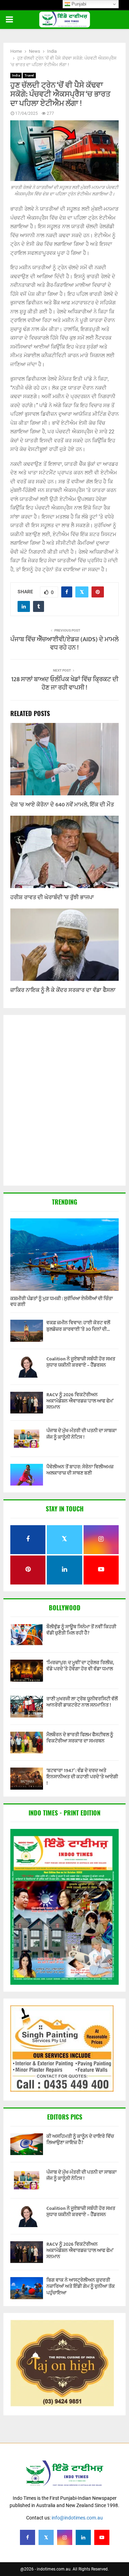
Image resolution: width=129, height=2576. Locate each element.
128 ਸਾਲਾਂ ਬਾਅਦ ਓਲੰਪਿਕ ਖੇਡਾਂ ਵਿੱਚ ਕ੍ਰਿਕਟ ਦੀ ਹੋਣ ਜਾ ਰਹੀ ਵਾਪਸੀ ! (65, 684)
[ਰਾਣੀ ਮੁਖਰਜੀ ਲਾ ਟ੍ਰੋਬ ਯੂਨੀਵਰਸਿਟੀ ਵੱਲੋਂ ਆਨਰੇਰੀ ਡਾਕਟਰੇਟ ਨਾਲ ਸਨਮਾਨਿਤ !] (27, 1707)
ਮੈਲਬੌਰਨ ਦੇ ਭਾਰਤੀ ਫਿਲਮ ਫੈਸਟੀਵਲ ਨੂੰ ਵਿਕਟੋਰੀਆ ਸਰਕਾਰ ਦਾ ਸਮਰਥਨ (80, 1738)
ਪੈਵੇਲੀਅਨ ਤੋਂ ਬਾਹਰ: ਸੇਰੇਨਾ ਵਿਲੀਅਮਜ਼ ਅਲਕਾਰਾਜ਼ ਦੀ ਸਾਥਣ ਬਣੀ (80, 1470)
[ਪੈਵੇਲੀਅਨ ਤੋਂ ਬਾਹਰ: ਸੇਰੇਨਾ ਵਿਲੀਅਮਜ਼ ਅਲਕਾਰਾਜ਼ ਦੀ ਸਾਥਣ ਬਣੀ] (27, 1475)
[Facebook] (28, 2537)
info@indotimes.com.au (77, 2518)
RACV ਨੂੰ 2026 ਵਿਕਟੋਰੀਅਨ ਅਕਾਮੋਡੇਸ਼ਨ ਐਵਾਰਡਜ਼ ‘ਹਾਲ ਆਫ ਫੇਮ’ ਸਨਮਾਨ (80, 1401)
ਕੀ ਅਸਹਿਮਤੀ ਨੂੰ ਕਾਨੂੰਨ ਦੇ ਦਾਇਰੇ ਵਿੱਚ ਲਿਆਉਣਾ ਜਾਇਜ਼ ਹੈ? (80, 2139)
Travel (29, 75)
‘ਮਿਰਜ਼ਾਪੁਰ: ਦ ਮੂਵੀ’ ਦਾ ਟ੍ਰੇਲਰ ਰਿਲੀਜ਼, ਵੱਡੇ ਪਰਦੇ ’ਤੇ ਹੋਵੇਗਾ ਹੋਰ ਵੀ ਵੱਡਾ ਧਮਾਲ (80, 1666)
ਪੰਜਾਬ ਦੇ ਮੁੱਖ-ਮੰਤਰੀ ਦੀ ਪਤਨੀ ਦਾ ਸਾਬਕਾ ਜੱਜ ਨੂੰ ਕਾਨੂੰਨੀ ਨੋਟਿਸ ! (82, 1434)
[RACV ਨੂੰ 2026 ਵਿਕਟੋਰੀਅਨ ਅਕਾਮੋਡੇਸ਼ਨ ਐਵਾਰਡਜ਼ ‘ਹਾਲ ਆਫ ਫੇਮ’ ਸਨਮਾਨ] (27, 1403)
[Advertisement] (64, 1101)
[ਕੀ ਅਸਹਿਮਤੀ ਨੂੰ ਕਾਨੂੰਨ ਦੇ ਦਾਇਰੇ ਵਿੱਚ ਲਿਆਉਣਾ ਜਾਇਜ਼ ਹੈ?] (27, 2144)
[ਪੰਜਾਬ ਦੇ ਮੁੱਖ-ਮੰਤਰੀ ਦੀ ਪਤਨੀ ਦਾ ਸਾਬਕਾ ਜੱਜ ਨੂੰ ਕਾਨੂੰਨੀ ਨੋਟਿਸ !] (27, 1438)
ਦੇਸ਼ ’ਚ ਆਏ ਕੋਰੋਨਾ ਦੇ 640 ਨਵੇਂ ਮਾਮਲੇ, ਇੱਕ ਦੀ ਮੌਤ (62, 805)
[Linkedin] (83, 2537)
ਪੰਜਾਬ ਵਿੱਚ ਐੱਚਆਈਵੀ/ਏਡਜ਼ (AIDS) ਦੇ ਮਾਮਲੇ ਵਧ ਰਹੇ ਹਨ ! (64, 644)
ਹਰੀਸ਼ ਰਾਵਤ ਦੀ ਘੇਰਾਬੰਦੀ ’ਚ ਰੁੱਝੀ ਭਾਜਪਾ (52, 898)
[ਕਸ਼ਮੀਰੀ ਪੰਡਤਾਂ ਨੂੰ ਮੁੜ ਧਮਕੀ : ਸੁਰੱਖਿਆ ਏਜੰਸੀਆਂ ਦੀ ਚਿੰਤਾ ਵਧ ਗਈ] (64, 1255)
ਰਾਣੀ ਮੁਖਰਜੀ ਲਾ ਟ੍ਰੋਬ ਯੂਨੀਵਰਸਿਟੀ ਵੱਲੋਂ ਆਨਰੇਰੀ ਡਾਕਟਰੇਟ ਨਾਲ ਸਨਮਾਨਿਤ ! (82, 1702)
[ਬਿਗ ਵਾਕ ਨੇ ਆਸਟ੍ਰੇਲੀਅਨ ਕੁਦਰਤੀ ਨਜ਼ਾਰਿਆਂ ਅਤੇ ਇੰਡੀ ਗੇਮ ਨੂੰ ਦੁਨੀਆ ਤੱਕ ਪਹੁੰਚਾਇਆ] (27, 2288)
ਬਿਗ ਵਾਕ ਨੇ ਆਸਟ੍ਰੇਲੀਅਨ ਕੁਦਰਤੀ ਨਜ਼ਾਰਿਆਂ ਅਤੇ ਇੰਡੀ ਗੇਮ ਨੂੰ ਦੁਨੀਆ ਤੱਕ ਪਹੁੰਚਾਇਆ (81, 2286)
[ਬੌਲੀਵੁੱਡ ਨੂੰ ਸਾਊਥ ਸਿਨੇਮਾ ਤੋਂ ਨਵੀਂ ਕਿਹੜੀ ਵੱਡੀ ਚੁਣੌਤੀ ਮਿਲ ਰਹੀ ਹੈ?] (27, 1635)
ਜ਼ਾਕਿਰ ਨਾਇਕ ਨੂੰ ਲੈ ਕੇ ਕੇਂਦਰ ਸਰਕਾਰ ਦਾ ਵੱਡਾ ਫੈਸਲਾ (63, 990)
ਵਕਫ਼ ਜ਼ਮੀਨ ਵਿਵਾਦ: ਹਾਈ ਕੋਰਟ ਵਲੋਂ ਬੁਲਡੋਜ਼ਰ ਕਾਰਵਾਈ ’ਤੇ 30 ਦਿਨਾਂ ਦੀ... (78, 1326)
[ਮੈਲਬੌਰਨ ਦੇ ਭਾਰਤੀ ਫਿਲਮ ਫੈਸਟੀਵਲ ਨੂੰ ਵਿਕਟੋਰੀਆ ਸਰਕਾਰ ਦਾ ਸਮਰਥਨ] (27, 1743)
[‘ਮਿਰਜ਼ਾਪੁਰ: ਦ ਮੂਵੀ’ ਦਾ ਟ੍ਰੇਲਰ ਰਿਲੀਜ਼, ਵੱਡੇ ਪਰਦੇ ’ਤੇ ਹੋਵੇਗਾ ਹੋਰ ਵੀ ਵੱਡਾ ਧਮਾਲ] (27, 1671)
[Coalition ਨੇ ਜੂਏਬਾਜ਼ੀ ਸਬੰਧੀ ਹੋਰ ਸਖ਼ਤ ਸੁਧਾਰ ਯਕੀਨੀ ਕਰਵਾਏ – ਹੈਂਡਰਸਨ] (27, 1367)
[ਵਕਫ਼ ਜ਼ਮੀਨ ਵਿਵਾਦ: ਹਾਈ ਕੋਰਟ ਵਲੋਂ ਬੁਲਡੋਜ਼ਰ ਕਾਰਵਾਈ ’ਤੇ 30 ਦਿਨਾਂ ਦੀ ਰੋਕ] (27, 1331)
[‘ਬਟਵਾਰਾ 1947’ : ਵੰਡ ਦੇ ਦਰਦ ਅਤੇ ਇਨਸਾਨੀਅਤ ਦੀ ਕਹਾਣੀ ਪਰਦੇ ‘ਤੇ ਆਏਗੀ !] (27, 1778)
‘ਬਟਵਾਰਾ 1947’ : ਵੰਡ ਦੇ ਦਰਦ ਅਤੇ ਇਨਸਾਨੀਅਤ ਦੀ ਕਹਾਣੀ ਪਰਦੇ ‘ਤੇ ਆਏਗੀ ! (82, 1777)
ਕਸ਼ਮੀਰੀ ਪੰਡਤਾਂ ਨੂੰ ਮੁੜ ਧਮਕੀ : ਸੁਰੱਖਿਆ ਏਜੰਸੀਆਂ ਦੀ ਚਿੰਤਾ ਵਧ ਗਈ (62, 1301)
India (16, 75)
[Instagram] (65, 2537)
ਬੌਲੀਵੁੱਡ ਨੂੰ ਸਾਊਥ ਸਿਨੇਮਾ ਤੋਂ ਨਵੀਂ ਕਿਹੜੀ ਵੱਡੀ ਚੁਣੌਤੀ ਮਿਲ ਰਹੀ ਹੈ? (81, 1630)
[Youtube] (102, 2537)
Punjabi (78, 4)
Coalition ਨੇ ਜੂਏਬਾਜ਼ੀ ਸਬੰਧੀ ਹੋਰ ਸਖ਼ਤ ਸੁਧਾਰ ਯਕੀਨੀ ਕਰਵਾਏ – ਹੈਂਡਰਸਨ (81, 1362)
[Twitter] (46, 2537)
